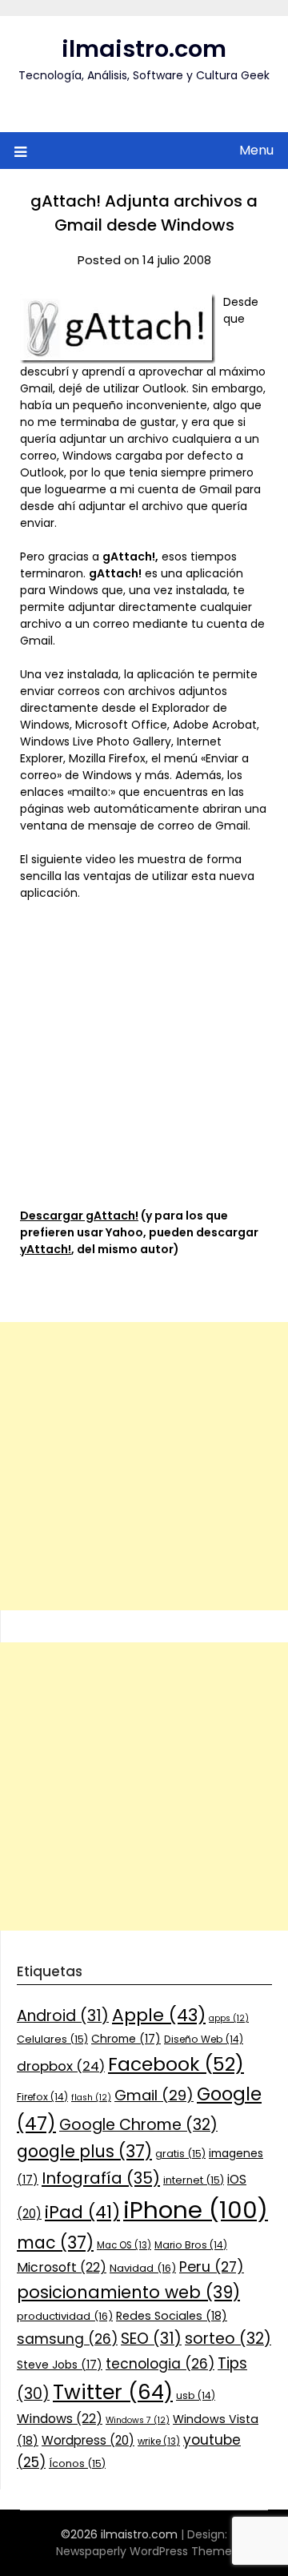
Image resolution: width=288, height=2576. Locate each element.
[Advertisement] (144, 1466)
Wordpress (88, 2440)
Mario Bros (191, 2245)
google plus (84, 2151)
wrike (159, 2441)
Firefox (42, 2097)
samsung (67, 2339)
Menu (256, 150)
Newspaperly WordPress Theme (144, 2551)
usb (196, 2395)
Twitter (113, 2392)
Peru (212, 2267)
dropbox (61, 2066)
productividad (65, 2316)
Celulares (52, 2039)
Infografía (101, 2178)
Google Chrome (138, 2125)
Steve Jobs (60, 2365)
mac (55, 2242)
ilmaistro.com (144, 49)
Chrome (126, 2039)
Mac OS (124, 2245)
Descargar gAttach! (79, 1216)
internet (194, 2180)
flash (91, 2098)
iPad (82, 2212)
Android (63, 2016)
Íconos (77, 2463)
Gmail (154, 2095)
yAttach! (46, 1249)
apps (229, 2018)
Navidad (143, 2268)
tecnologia (160, 2364)
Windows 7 (138, 2420)
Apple (159, 2015)
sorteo (228, 2339)
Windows (60, 2419)
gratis (180, 2154)
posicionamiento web (128, 2292)
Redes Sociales (172, 2316)
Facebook (176, 2064)
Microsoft (62, 2267)
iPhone (196, 2210)
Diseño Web (204, 2039)
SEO (151, 2339)
